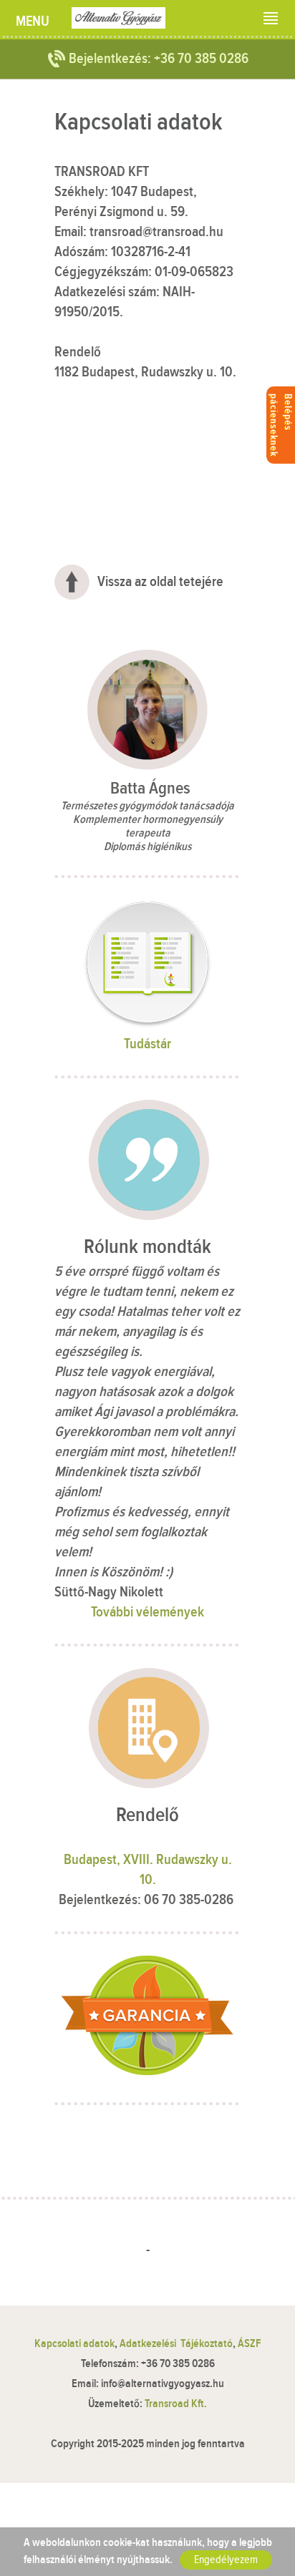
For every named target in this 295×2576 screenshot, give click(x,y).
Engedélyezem (226, 2560)
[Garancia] (147, 2071)
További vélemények (147, 1612)
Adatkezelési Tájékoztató (176, 2344)
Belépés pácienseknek (281, 425)
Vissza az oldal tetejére (160, 582)
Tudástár (147, 1044)
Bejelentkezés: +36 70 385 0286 (159, 59)
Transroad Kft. (176, 2404)
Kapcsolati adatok (74, 2344)
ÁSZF (249, 2344)
